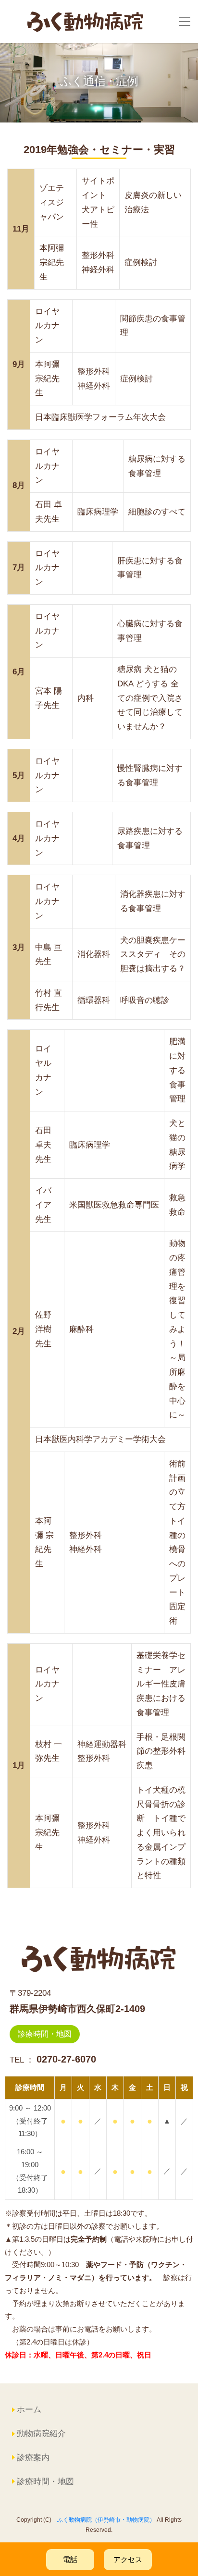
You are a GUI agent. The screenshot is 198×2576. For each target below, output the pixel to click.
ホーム (29, 2410)
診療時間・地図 (45, 2034)
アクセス (128, 2559)
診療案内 (33, 2458)
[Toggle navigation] (185, 22)
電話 (70, 2559)
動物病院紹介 (41, 2434)
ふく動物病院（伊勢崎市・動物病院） (106, 2520)
